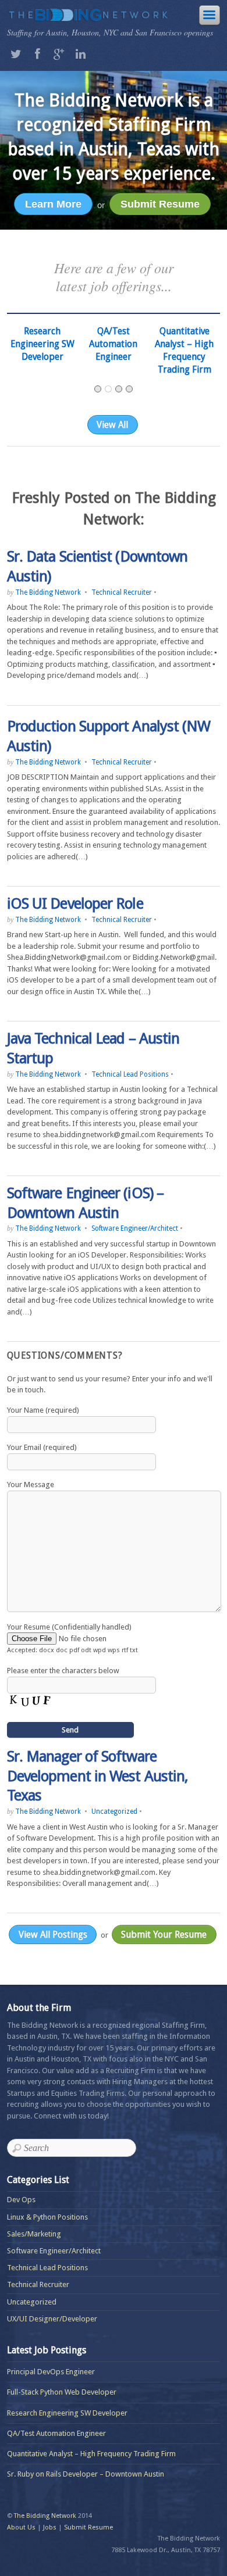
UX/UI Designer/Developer (52, 2319)
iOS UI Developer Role (75, 903)
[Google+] (59, 53)
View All (112, 425)
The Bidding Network (48, 592)
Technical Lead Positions (130, 1074)
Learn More (53, 204)
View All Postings (53, 1934)
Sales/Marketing (34, 2234)
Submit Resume (160, 204)
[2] (108, 389)
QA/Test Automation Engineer (42, 344)
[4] (129, 389)
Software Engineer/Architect (135, 1228)
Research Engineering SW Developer (67, 2413)
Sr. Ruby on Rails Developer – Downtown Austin (86, 2474)
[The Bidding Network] (88, 16)
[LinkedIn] (81, 53)
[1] (98, 389)
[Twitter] (16, 53)
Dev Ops (21, 2200)
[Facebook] (38, 53)
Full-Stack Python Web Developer (62, 2392)
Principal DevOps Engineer (51, 2372)
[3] (119, 389)
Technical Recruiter (122, 592)
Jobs (50, 2527)
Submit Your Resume (164, 1934)
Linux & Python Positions (47, 2217)
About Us (21, 2527)
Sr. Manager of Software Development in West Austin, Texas (97, 1776)
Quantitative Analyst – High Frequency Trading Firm (91, 2454)
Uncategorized (114, 1812)
